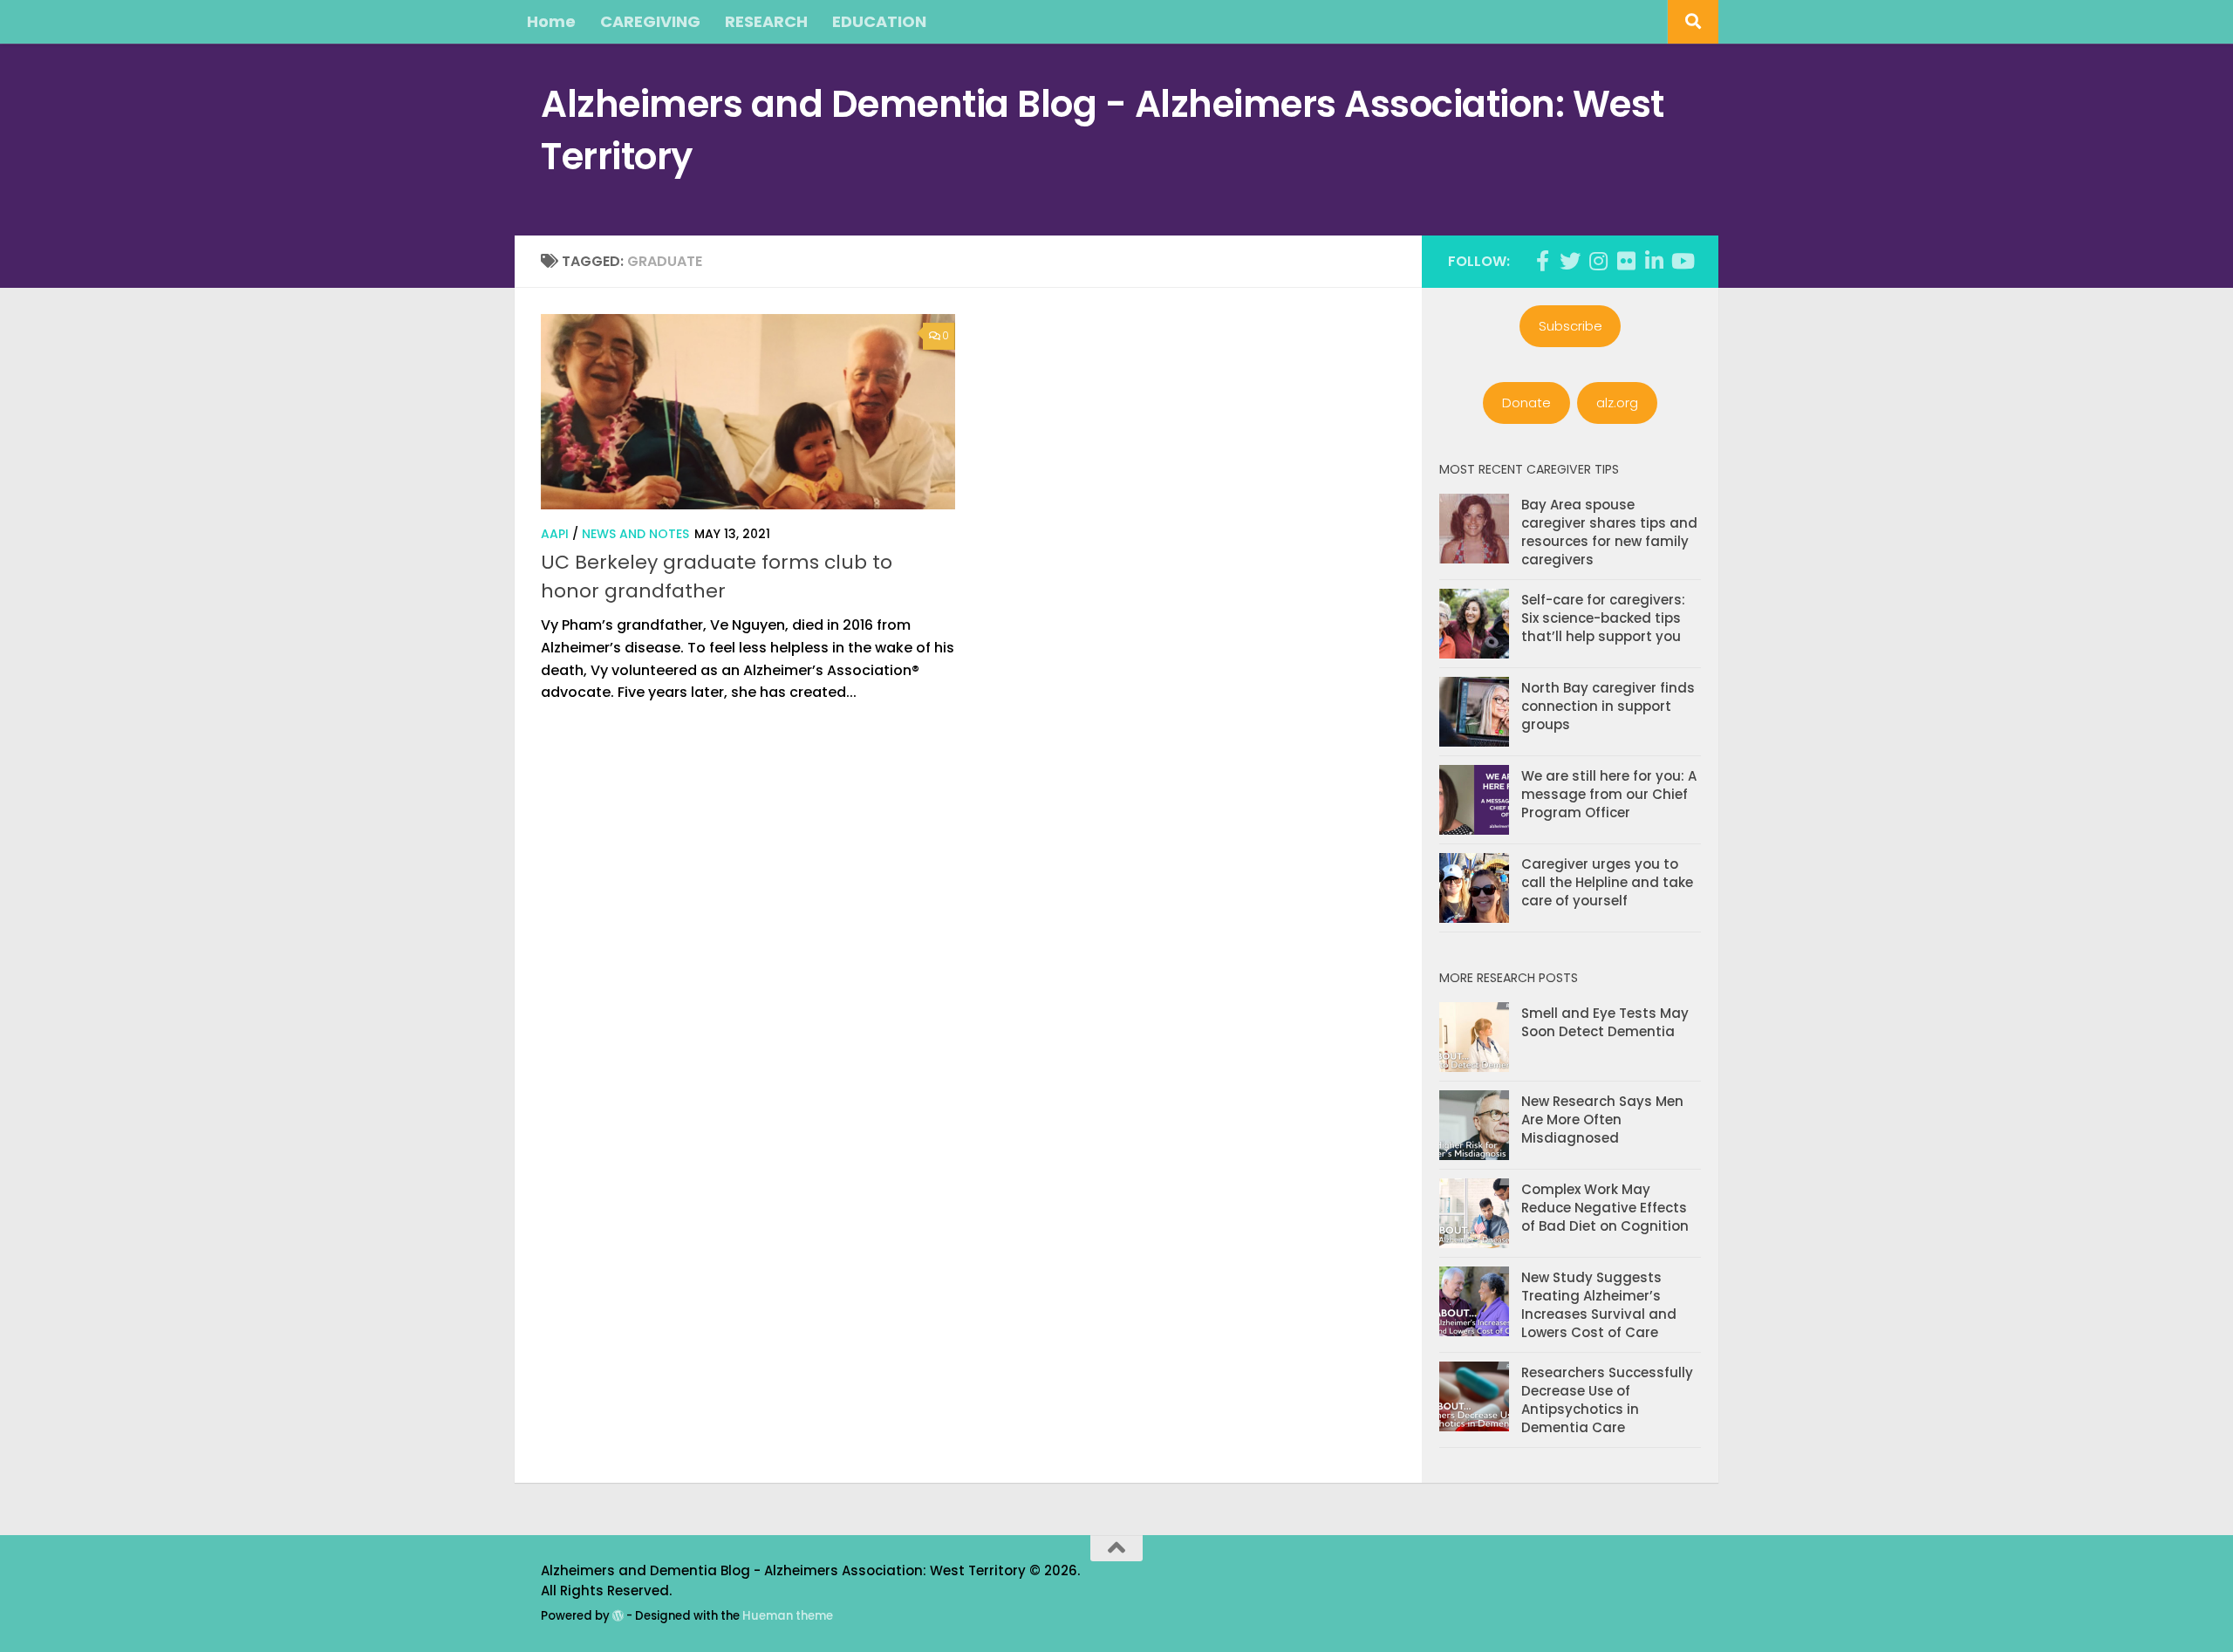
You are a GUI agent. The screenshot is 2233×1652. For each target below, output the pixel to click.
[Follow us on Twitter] (1570, 261)
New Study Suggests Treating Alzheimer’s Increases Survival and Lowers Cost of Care (1599, 1305)
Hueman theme (788, 1616)
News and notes (635, 534)
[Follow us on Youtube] (1682, 261)
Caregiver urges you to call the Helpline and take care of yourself (1607, 882)
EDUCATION (879, 21)
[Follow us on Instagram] (1598, 261)
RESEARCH (766, 21)
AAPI (555, 534)
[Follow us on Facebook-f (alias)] (1542, 261)
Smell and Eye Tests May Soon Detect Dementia (1605, 1022)
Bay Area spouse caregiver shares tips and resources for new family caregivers (1609, 532)
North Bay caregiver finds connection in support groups (1608, 706)
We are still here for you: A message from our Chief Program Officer (1609, 794)
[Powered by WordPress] (618, 1616)
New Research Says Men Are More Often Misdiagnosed (1602, 1120)
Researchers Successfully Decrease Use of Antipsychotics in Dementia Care (1607, 1400)
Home (551, 21)
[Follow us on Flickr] (1626, 261)
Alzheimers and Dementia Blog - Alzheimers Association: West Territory (1103, 130)
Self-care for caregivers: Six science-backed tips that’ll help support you (1603, 618)
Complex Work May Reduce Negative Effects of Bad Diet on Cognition (1605, 1208)
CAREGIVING (650, 21)
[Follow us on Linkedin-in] (1654, 261)
